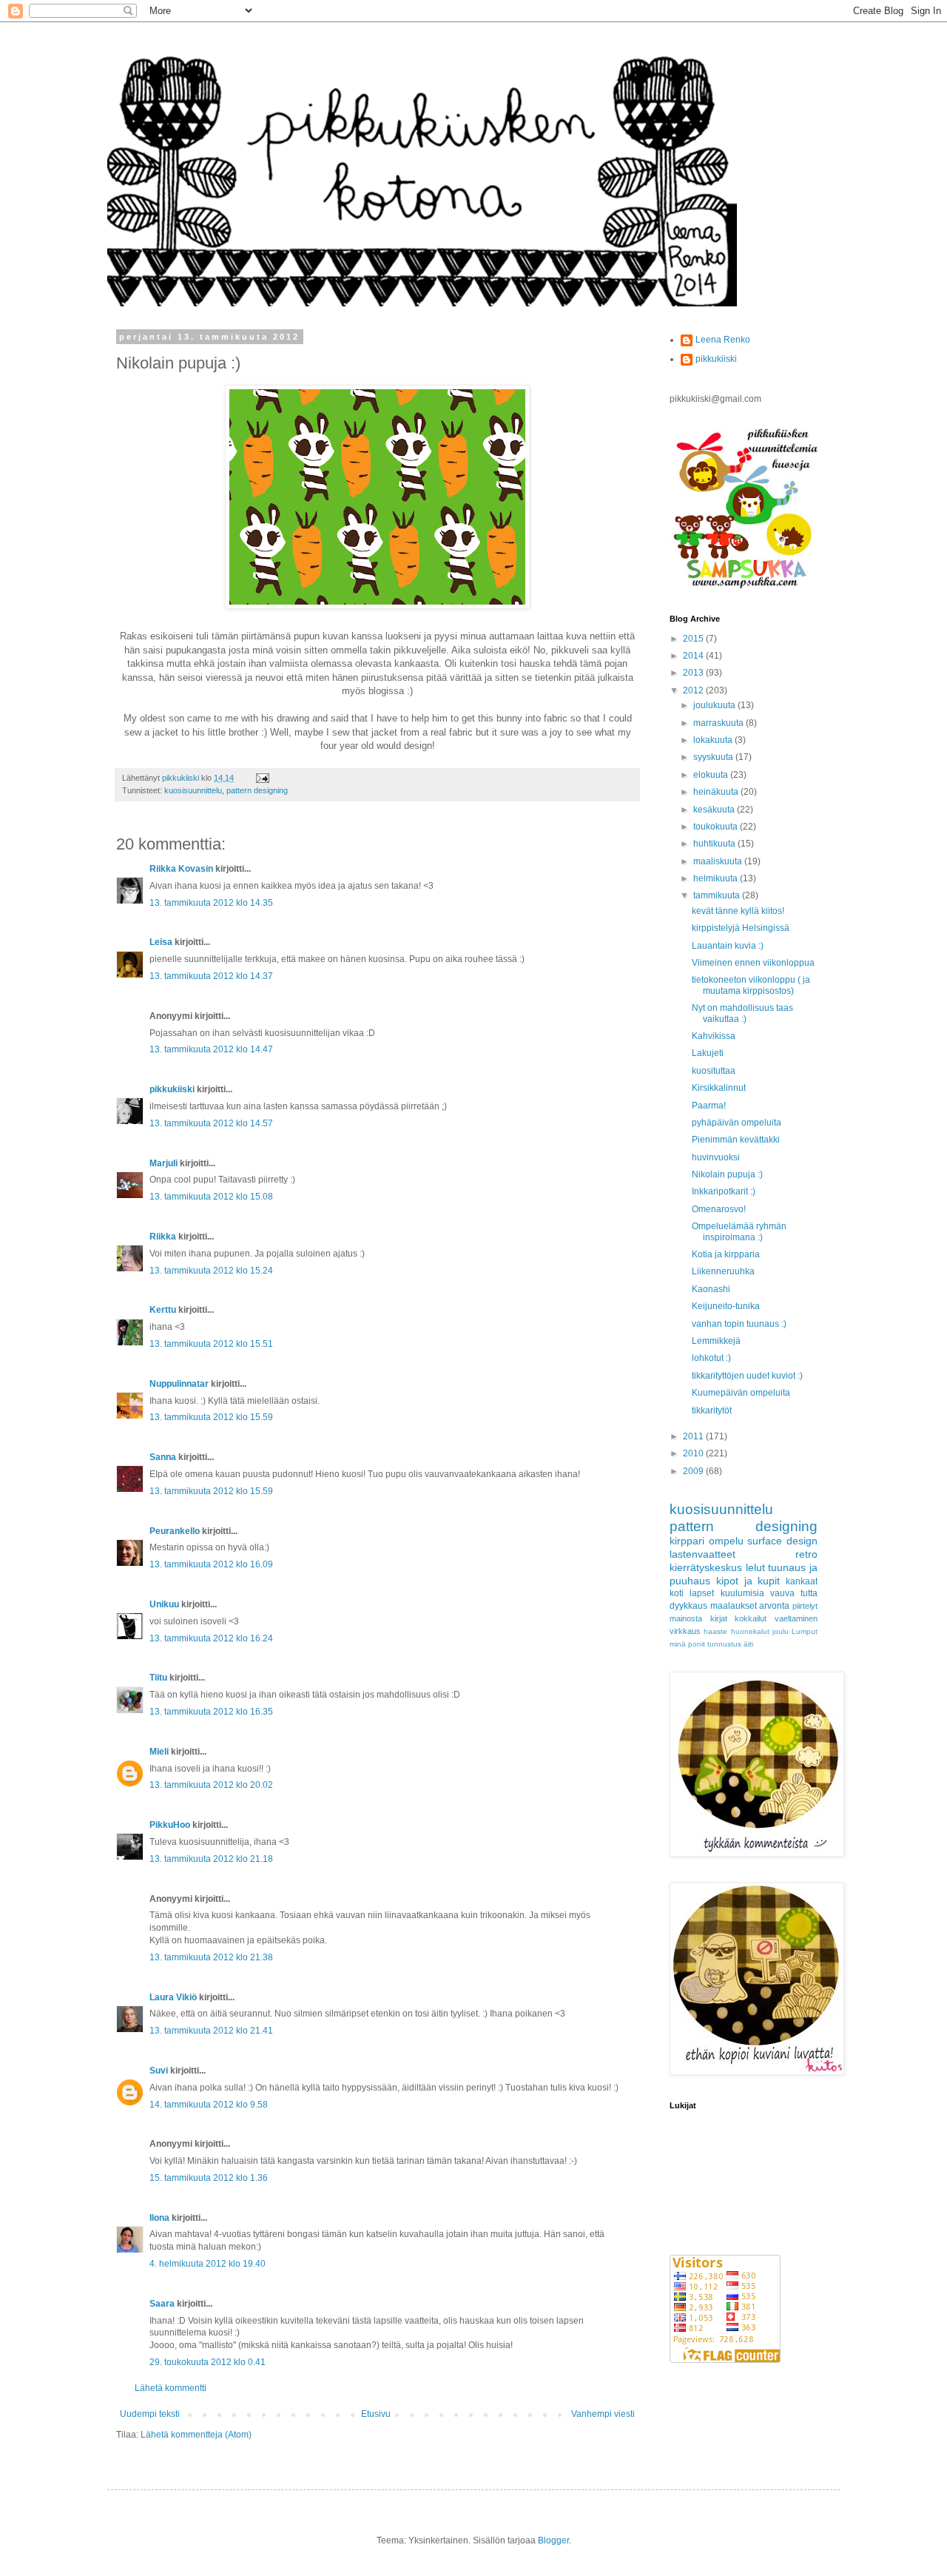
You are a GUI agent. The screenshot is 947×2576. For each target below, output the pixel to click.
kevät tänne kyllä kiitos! (738, 911)
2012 (694, 690)
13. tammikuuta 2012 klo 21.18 (211, 1859)
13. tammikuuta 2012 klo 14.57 (211, 1123)
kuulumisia (742, 1593)
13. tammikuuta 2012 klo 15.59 (211, 1417)
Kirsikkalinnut (719, 1088)
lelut (755, 1567)
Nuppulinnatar (179, 1384)
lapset (702, 1593)
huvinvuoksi (716, 1157)
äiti (748, 1644)
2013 (694, 673)
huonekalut (750, 1631)
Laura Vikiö (173, 1997)
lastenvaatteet (702, 1554)
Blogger (553, 2540)
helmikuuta (717, 878)
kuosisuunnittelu (193, 790)
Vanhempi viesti (603, 2414)
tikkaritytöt (712, 1410)
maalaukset (734, 1606)
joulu (781, 1631)
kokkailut (751, 1618)
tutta (809, 1593)
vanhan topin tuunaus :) (739, 1324)
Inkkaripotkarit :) (724, 1191)
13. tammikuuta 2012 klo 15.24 (211, 1271)
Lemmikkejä (716, 1341)
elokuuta (712, 775)
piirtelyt (805, 1606)
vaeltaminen (796, 1618)
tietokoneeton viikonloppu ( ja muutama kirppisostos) (751, 985)
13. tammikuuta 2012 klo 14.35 (211, 903)
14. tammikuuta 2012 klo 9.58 (209, 2105)
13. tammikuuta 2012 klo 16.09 (211, 1564)
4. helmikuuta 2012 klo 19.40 (208, 2264)
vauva (782, 1593)
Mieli (159, 1752)
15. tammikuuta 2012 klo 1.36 (209, 2178)
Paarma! (709, 1106)
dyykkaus (688, 1606)
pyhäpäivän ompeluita (737, 1123)
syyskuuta (714, 757)
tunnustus (724, 1644)
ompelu (726, 1541)
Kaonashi (711, 1289)
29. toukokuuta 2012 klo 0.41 (208, 2362)
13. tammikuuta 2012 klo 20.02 (211, 1785)
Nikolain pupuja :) (727, 1174)
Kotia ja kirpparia (726, 1254)
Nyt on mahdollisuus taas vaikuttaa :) (742, 1013)
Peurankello (175, 1531)
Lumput (805, 1631)
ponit (697, 1644)
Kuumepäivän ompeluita (741, 1393)
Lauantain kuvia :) (728, 946)
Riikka (163, 1237)
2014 (694, 656)
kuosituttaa (714, 1071)
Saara (162, 2304)
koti (677, 1593)
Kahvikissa (714, 1036)
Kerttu (163, 1310)
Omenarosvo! (719, 1209)
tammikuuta (718, 895)
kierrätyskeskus (706, 1567)
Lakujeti (708, 1053)
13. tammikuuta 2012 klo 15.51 (211, 1344)
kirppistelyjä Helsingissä (741, 928)
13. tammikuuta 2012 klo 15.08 (211, 1197)
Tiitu (158, 1678)
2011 (694, 1436)
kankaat (802, 1581)
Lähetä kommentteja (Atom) (196, 2435)
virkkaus (685, 1631)
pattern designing (257, 790)
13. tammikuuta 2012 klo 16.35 (211, 1712)
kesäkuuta (715, 810)
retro (806, 1554)
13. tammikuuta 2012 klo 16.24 (211, 1638)
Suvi (159, 2071)
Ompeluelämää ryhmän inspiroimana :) (739, 1231)
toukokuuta (717, 827)
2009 (694, 1471)
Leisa (161, 942)
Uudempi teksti (150, 2414)
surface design (782, 1541)
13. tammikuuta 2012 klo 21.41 (211, 2031)
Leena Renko (723, 340)
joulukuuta (715, 705)
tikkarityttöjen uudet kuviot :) (747, 1376)
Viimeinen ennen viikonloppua (753, 963)
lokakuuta (714, 740)
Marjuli (164, 1163)
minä (678, 1644)
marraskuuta (719, 723)
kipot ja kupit (748, 1581)
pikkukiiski (172, 1089)
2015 (694, 639)
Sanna (163, 1457)
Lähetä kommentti (171, 2388)
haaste (715, 1631)
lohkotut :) (711, 1358)
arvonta (774, 1606)
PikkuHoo (170, 1825)
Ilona (159, 2218)
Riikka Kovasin (181, 869)
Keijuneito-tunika (726, 1306)
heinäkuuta (717, 792)
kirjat (719, 1618)
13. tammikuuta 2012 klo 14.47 (211, 1049)
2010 (694, 1453)
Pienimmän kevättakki (736, 1140)
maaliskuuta (719, 861)
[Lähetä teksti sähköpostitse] (262, 778)
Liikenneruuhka (723, 1271)
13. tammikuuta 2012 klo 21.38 (211, 1957)
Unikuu (164, 1604)
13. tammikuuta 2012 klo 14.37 (211, 976)
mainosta (686, 1618)
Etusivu (376, 2414)
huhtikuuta (715, 844)
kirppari (687, 1541)
